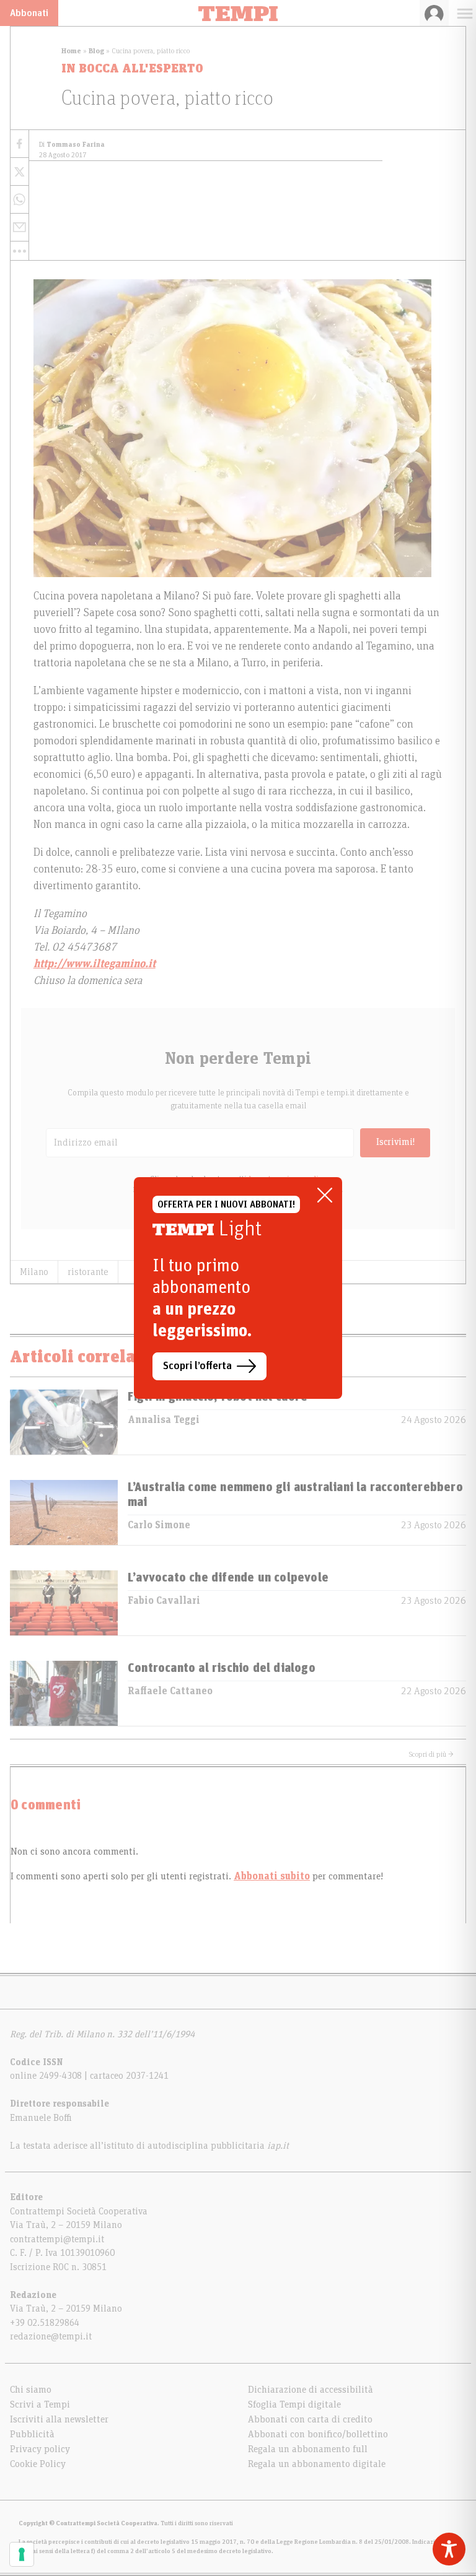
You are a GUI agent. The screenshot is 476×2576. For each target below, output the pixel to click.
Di (72, 145)
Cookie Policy (38, 2464)
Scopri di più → (431, 1754)
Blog (96, 51)
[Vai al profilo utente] (434, 13)
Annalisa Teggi (164, 1420)
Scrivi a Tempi (40, 2404)
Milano (34, 1272)
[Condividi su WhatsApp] (20, 200)
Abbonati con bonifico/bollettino (318, 2434)
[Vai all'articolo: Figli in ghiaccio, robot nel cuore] (64, 1422)
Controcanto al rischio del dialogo (222, 1668)
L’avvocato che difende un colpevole (228, 1578)
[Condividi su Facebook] (20, 144)
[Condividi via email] (20, 228)
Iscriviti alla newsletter (59, 2419)
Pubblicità (32, 2434)
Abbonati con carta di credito (310, 2419)
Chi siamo (31, 2390)
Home (71, 51)
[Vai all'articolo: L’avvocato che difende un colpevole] (64, 1603)
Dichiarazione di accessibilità (311, 2390)
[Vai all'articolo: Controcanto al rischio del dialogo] (64, 1693)
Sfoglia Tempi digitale (294, 2404)
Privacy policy (40, 2449)
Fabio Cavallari (164, 1601)
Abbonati (29, 13)
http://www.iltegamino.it (95, 964)
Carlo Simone (159, 1525)
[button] (20, 251)
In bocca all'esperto (132, 69)
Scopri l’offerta (197, 1366)
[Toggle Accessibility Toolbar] (449, 2549)
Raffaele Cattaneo (170, 1691)
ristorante (88, 1272)
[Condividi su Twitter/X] (20, 172)
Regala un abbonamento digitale (317, 2464)
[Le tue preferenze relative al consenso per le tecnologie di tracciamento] (22, 2554)
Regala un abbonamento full (308, 2449)
